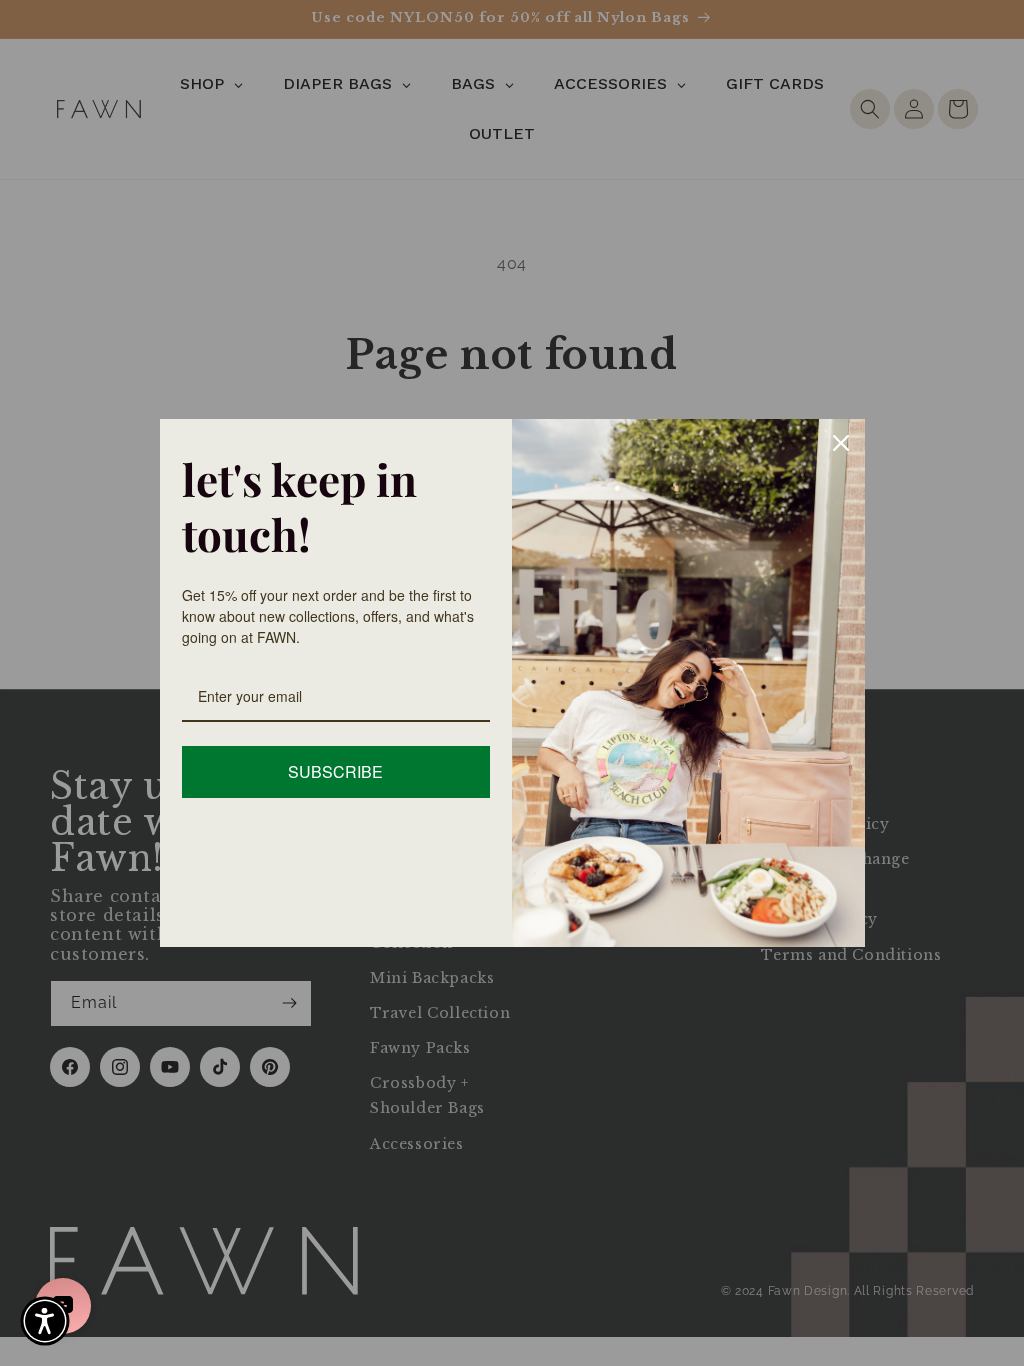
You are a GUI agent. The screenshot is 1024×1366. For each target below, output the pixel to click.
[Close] (841, 443)
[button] (45, 1321)
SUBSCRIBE (335, 771)
